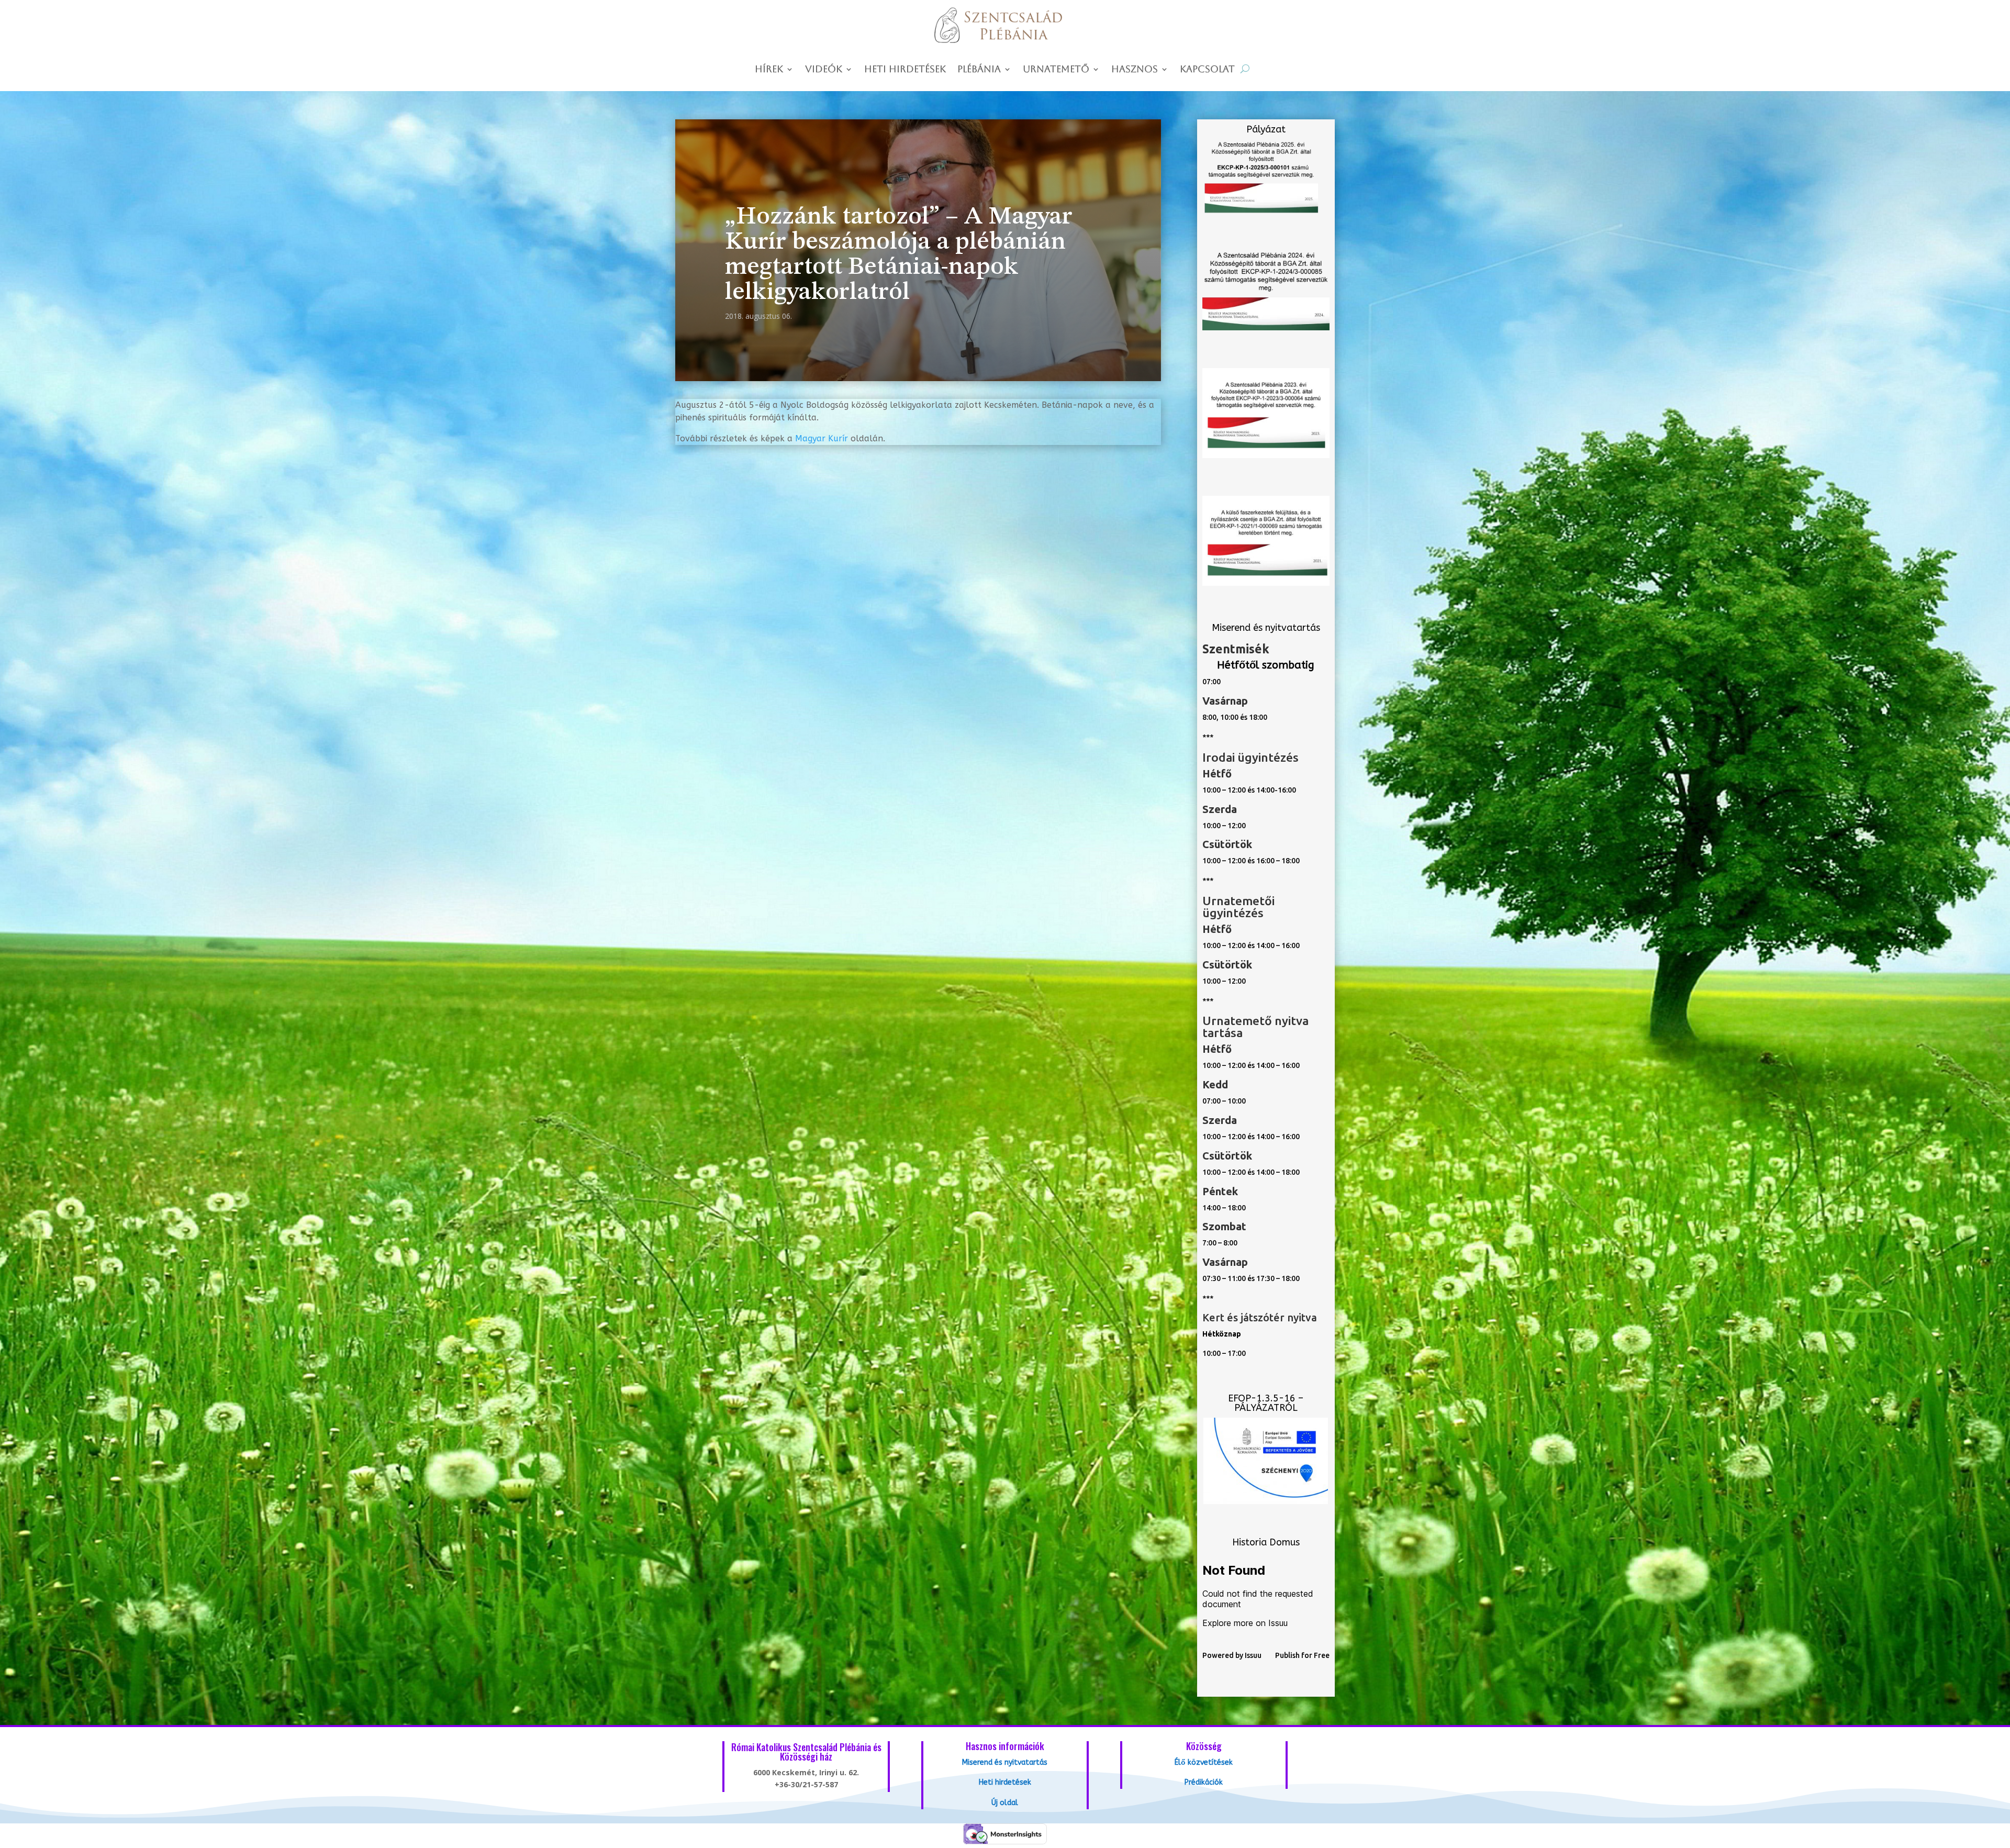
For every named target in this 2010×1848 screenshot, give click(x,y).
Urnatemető (1056, 70)
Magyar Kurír (822, 438)
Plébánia (979, 70)
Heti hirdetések (905, 70)
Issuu (1253, 1655)
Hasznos (1135, 70)
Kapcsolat (1207, 70)
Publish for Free (1302, 1655)
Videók (824, 70)
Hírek (769, 70)
